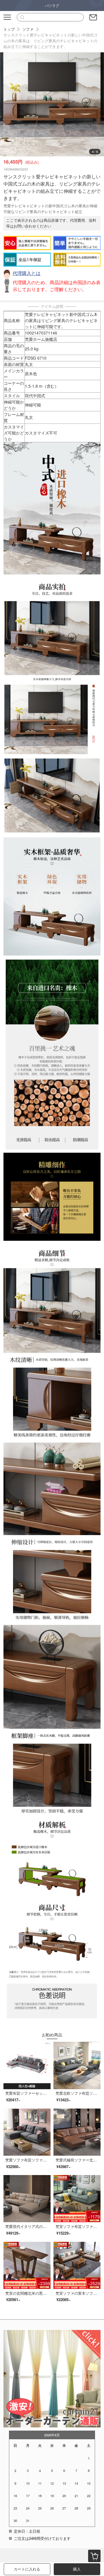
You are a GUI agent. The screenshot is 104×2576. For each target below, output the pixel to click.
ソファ (28, 29)
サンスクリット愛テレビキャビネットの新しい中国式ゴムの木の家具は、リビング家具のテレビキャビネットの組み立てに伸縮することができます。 (50, 41)
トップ (9, 29)
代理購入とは (27, 273)
